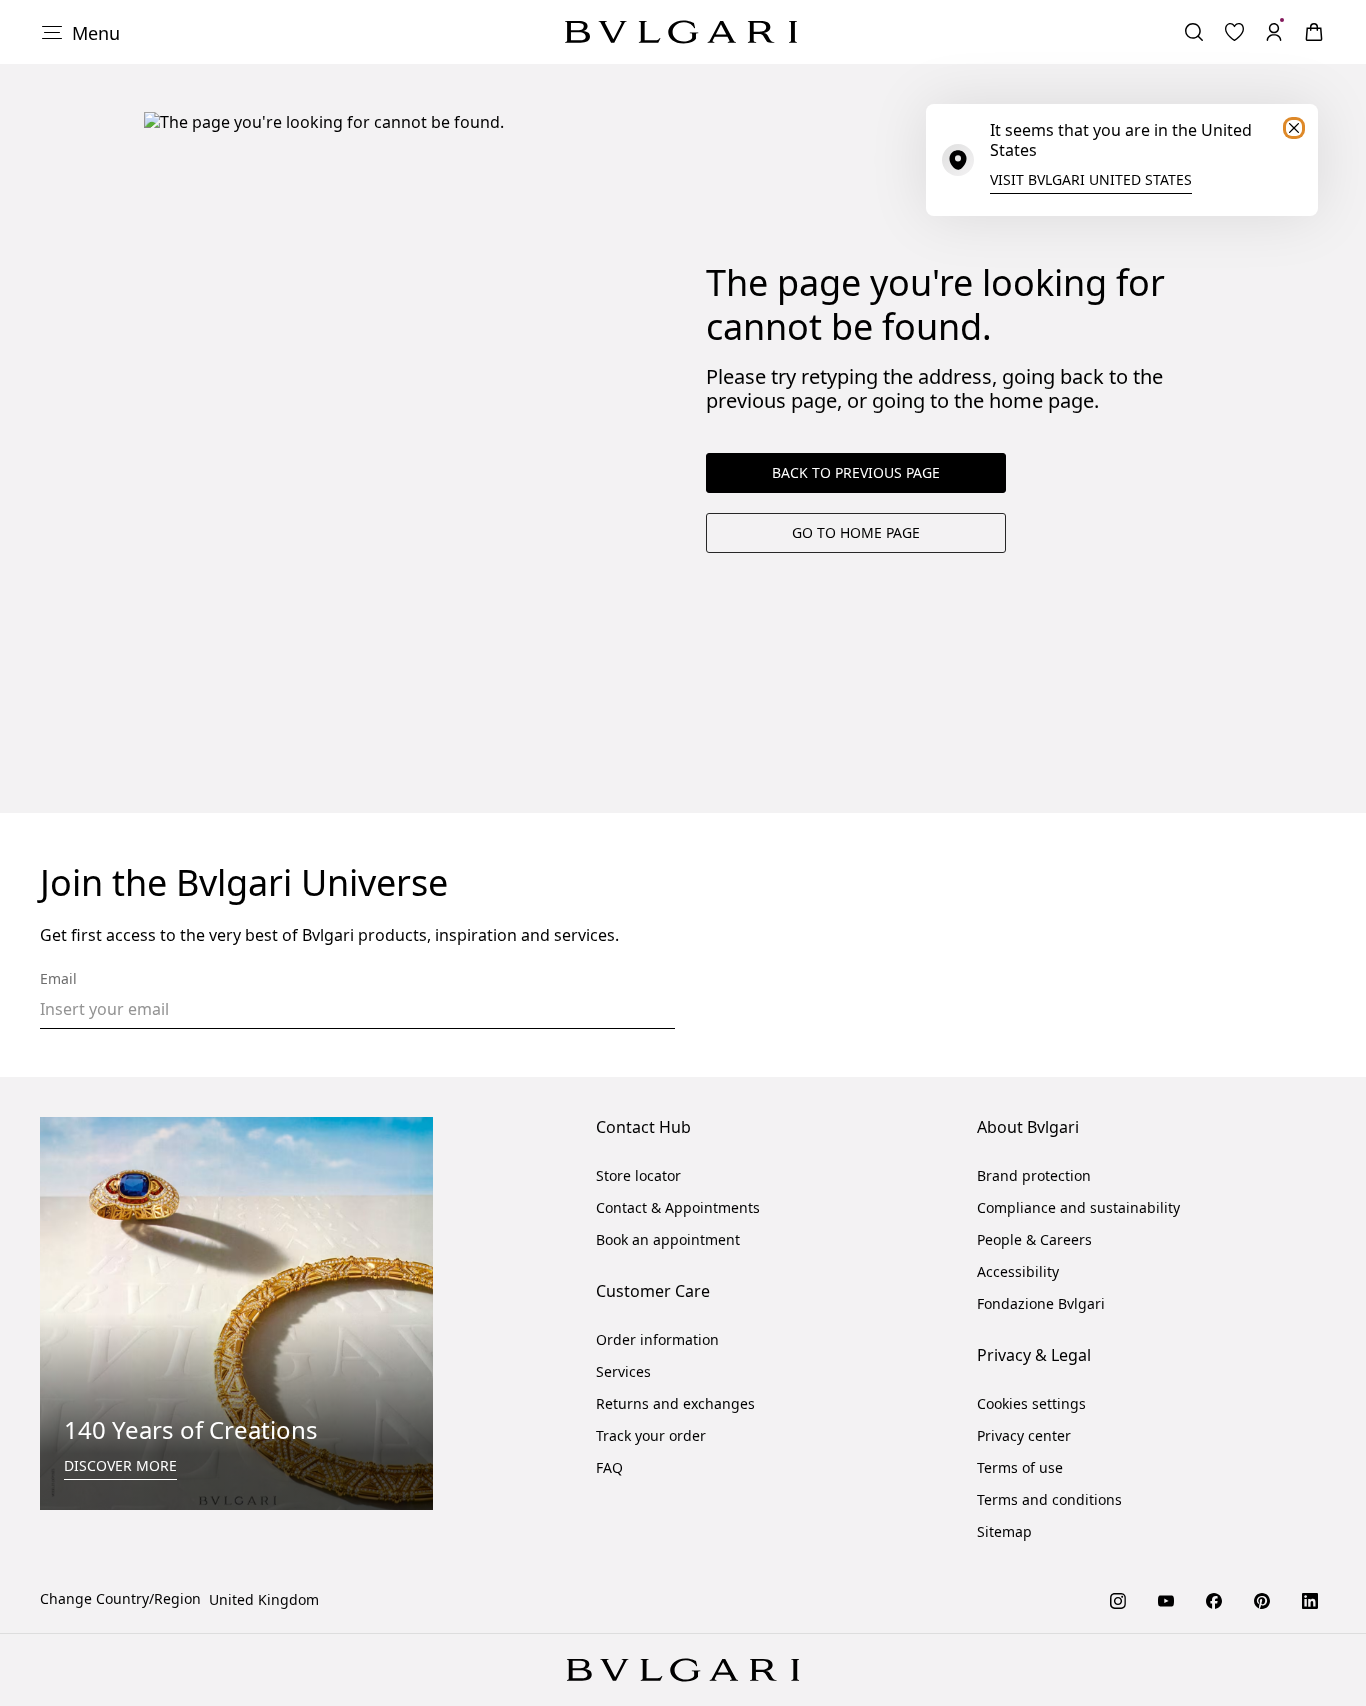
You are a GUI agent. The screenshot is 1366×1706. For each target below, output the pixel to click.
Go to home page (856, 532)
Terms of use (1020, 1467)
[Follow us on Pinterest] (1262, 1599)
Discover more (120, 1465)
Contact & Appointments (678, 1207)
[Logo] (681, 32)
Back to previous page (856, 472)
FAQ (609, 1467)
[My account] (1274, 32)
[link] (1234, 32)
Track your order (651, 1435)
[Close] (1294, 128)
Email (58, 978)
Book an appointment (668, 1239)
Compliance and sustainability (1078, 1207)
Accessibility (1018, 1271)
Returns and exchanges (675, 1403)
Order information (657, 1339)
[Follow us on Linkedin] (1310, 1599)
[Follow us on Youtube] (1166, 1599)
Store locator (638, 1175)
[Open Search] (1194, 32)
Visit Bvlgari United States (1091, 179)
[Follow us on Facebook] (1214, 1599)
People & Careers (1034, 1239)
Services (623, 1371)
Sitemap (1004, 1531)
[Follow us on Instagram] (1118, 1599)
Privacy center (1024, 1435)
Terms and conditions (1049, 1499)
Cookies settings (1031, 1404)
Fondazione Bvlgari (1041, 1303)
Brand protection (1034, 1175)
